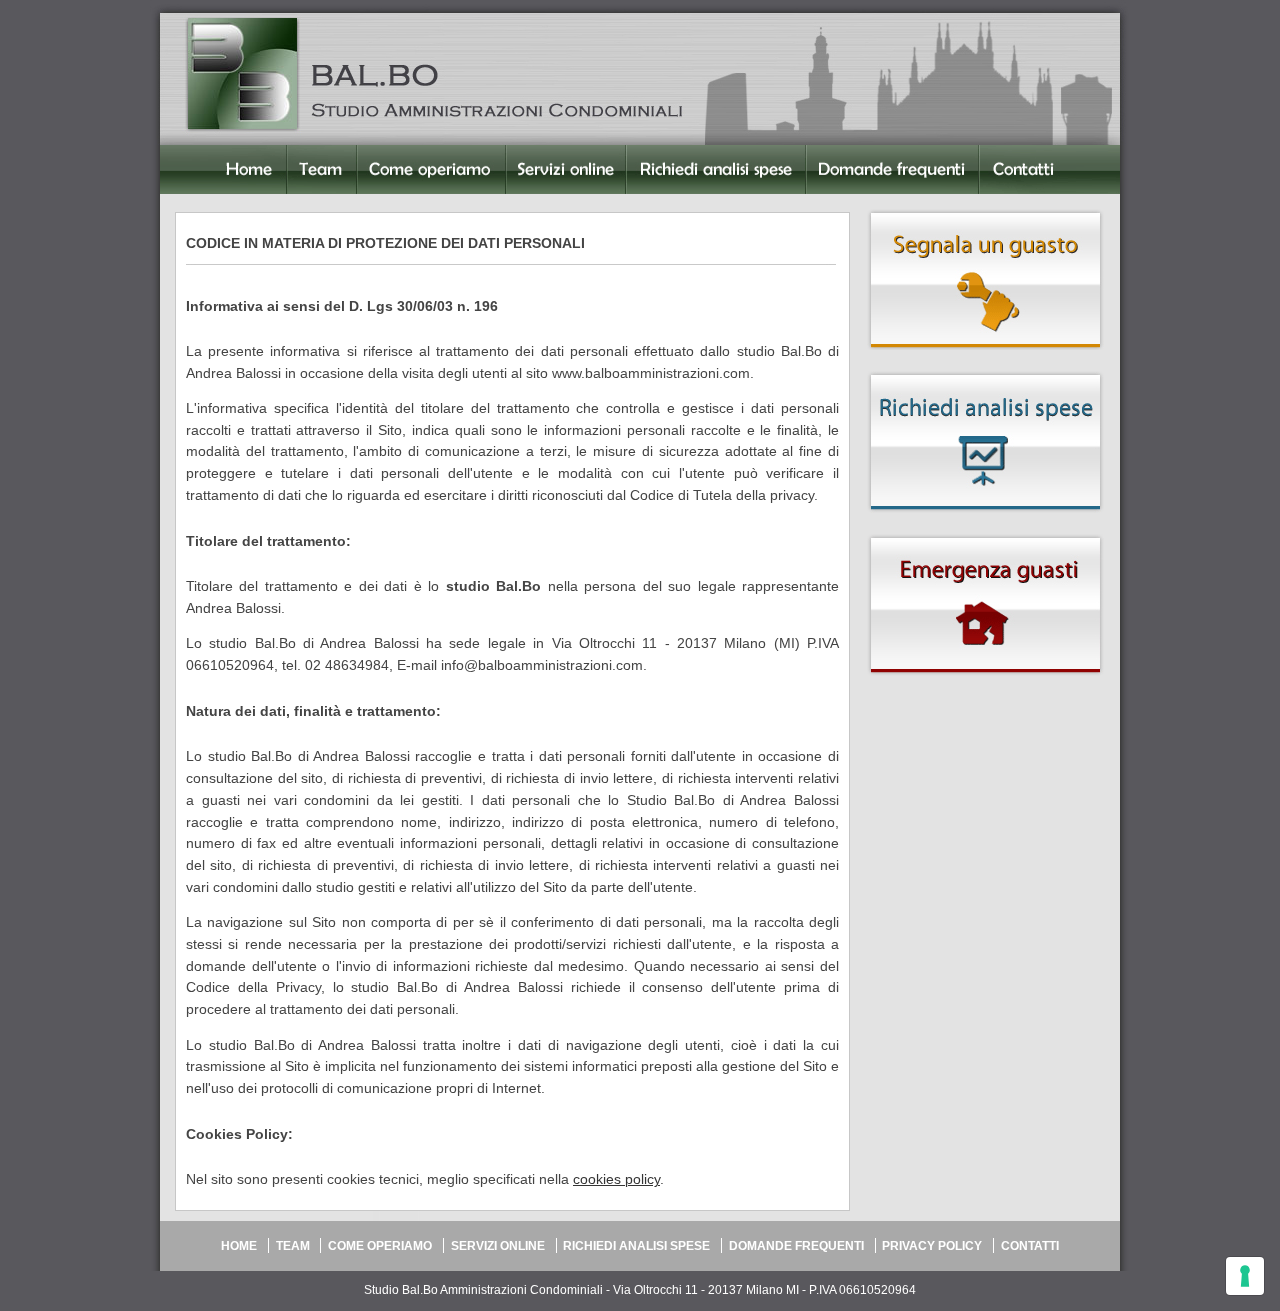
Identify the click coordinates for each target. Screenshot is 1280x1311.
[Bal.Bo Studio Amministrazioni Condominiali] (242, 72)
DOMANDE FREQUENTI (796, 1246)
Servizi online (549, 203)
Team (305, 203)
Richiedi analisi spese (695, 203)
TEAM (293, 1246)
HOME (239, 1246)
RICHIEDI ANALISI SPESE (636, 1246)
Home (179, 203)
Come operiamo (409, 203)
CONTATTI (1030, 1246)
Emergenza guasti (985, 615)
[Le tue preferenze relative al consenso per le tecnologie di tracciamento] (1245, 1276)
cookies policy (616, 1179)
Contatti (1004, 203)
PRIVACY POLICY (932, 1246)
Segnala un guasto (985, 290)
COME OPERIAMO (380, 1246)
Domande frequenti (868, 203)
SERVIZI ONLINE (498, 1246)
